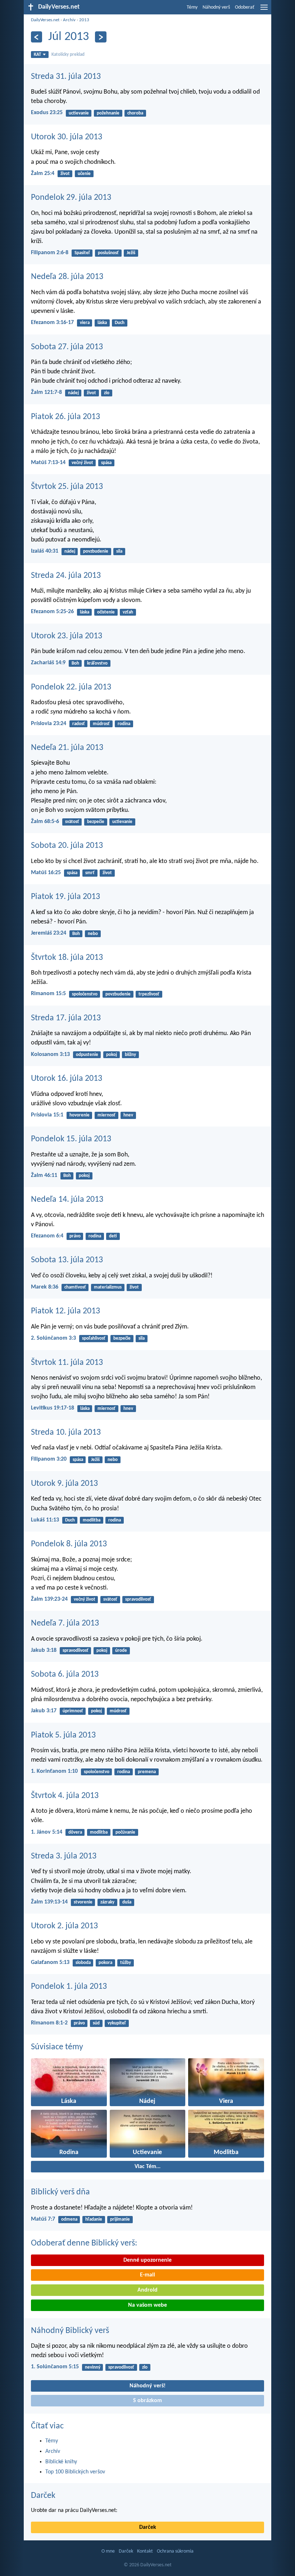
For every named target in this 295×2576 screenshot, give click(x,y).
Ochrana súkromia (175, 2551)
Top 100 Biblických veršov (75, 2472)
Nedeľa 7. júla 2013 (65, 1623)
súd (96, 2023)
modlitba (92, 1520)
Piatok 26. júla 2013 (65, 417)
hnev (128, 1115)
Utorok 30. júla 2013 (67, 137)
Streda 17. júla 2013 (66, 1018)
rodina (124, 724)
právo (75, 1236)
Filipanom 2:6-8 (50, 253)
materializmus (108, 1287)
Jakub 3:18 (44, 1650)
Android (147, 2290)
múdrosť (101, 724)
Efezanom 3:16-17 (52, 323)
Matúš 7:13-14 (48, 463)
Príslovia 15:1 (47, 1115)
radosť (79, 724)
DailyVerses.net (45, 20)
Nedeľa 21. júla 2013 (67, 748)
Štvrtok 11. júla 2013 (67, 1363)
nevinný (93, 2367)
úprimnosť (73, 1711)
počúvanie (125, 1832)
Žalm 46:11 (44, 1175)
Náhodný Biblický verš (70, 2331)
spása (106, 463)
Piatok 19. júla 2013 (65, 897)
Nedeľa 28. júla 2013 (67, 277)
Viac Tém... (147, 2167)
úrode (121, 1651)
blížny (130, 1055)
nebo (93, 934)
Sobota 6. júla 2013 (65, 1674)
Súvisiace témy (57, 2047)
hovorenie (80, 1115)
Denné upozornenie (147, 2260)
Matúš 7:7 (43, 2219)
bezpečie (96, 822)
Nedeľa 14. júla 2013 (67, 1200)
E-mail (147, 2275)
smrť (90, 873)
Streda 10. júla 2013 (66, 1433)
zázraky (107, 1902)
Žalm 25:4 (43, 174)
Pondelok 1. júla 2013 (69, 1987)
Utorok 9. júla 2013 (64, 1484)
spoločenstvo (85, 994)
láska (102, 323)
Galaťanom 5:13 (50, 1963)
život (65, 174)
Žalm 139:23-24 (49, 1599)
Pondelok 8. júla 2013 (69, 1544)
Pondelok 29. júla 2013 (71, 198)
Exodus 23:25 (47, 113)
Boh (75, 663)
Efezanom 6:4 (47, 1236)
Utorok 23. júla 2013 (67, 636)
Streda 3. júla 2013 (64, 1856)
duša (127, 1902)
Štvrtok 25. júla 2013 (67, 487)
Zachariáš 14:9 (48, 663)
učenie (84, 174)
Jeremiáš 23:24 (49, 933)
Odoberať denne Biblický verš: (84, 2243)
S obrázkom (147, 2401)
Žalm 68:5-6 (45, 822)
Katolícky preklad (68, 55)
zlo (107, 393)
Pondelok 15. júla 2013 (71, 1139)
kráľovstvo (97, 663)
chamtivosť (75, 1287)
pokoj (112, 1055)
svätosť (72, 822)
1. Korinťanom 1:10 (54, 1771)
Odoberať (245, 7)
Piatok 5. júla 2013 (63, 1735)
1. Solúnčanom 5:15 (55, 2367)
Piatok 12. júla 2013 (65, 1311)
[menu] (264, 10)
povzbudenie (96, 551)
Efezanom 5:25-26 (52, 612)
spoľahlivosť (94, 1338)
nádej (73, 393)
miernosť (106, 1115)
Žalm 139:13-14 (49, 1902)
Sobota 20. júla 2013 (67, 846)
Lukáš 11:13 (45, 1520)
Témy (192, 7)
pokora (105, 1963)
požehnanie (108, 113)
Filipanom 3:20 (49, 1459)
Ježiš (131, 253)
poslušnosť (108, 253)
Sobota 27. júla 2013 (67, 347)
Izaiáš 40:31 (45, 551)
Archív (69, 20)
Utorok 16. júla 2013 (67, 1079)
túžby (126, 1963)
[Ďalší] (101, 37)
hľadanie (94, 2219)
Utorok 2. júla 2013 (64, 1926)
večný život (82, 463)
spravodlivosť (138, 1599)
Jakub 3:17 (44, 1711)
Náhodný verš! (147, 2386)
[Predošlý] (37, 37)
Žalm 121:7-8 (46, 392)
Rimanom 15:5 (48, 994)
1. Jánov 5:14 (47, 1832)
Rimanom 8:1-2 (49, 2023)
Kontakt (145, 2551)
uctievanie (79, 113)
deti (113, 1236)
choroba (135, 113)
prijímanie (120, 2219)
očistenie (106, 612)
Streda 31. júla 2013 (66, 77)
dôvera (75, 1832)
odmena (69, 2219)
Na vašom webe (147, 2305)
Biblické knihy (61, 2462)
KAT (37, 55)
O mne (108, 2551)
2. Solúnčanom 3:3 (53, 1338)
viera (85, 323)
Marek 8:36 (45, 1287)
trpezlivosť (149, 994)
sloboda (83, 1963)
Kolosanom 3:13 (50, 1055)
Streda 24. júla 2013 (66, 576)
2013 (84, 20)
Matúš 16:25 (46, 873)
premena (147, 1772)
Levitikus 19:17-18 (53, 1408)
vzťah (128, 612)
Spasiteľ (82, 253)
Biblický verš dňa (60, 2192)
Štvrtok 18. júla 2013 (67, 958)
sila (119, 551)
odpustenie (87, 1055)
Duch (120, 323)
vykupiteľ (117, 2023)
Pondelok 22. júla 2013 (71, 687)
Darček (43, 2496)
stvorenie (83, 1902)
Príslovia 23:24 (49, 724)
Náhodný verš (216, 7)
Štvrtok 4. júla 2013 (65, 1796)
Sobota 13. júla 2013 (67, 1260)
